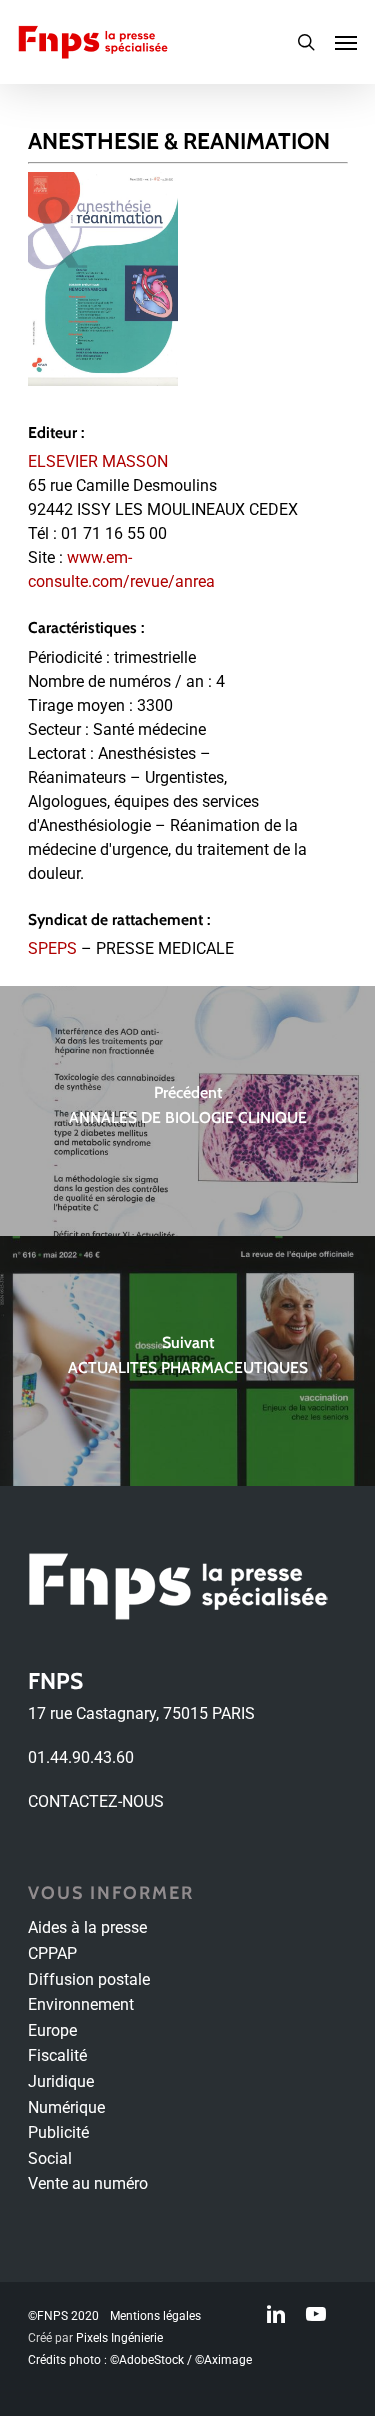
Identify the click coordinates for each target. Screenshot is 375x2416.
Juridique (61, 2081)
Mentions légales (155, 2316)
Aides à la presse (87, 1927)
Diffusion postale (89, 1979)
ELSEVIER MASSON (98, 461)
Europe (52, 2030)
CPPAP (52, 1953)
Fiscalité (57, 2055)
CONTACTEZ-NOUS (96, 1801)
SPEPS (52, 948)
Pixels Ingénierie (119, 2338)
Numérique (66, 2107)
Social (50, 2158)
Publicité (58, 2132)
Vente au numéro (88, 2183)
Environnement (81, 2004)
